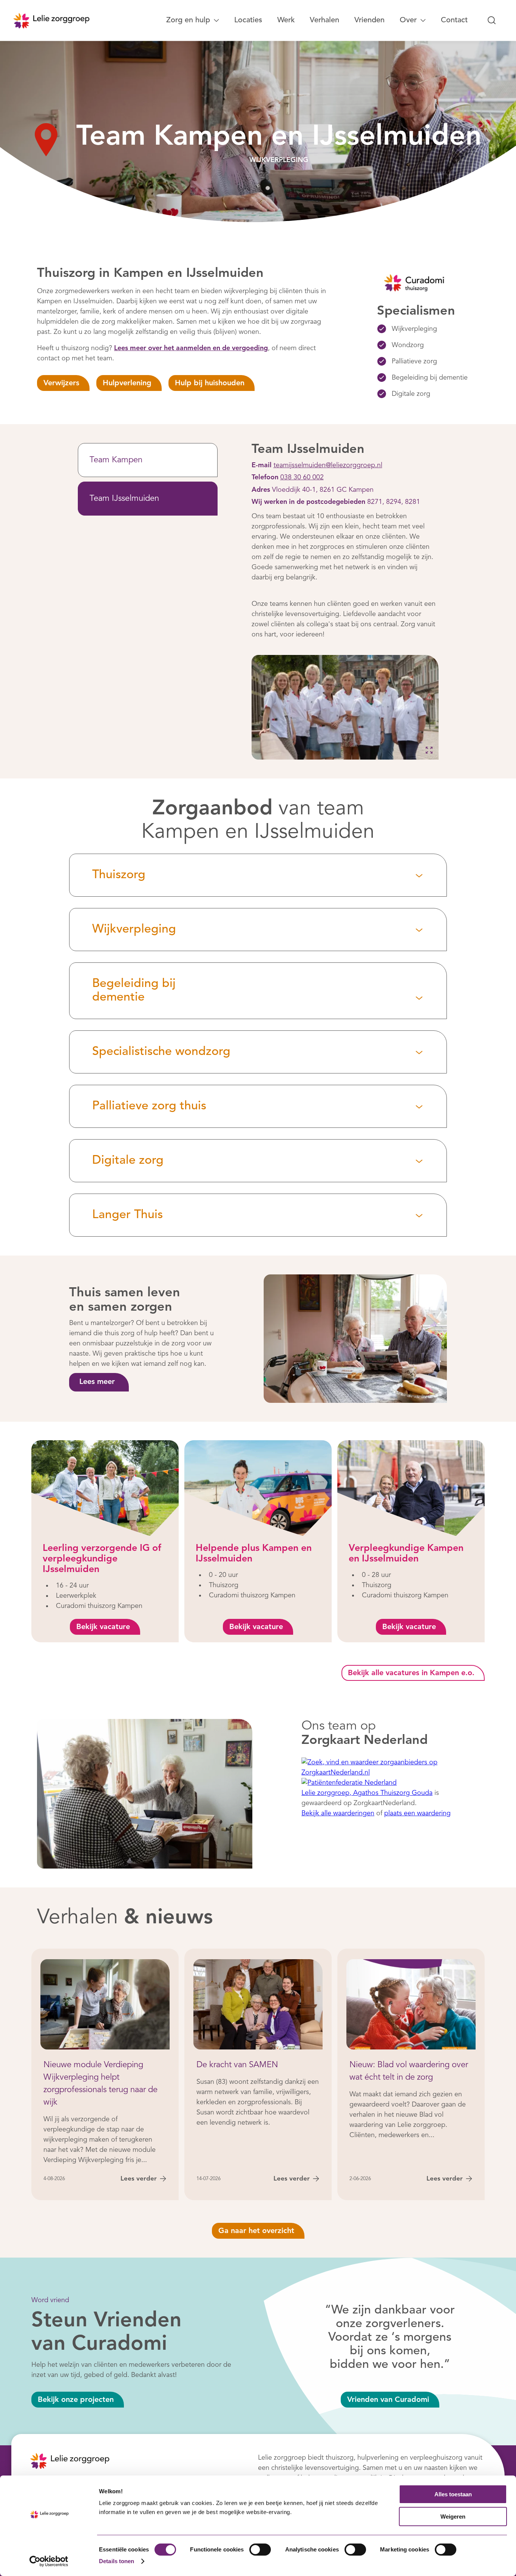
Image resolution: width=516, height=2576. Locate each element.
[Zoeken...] (492, 20)
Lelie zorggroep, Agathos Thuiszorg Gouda (367, 1793)
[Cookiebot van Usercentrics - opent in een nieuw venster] (49, 2561)
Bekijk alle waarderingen (338, 1813)
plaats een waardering (417, 1813)
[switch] (260, 2550)
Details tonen (117, 2561)
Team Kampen (116, 460)
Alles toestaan (453, 2494)
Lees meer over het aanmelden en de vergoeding (191, 348)
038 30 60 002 (302, 477)
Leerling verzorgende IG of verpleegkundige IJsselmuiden (102, 1559)
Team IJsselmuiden (124, 499)
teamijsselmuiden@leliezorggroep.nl (328, 465)
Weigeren (453, 2517)
